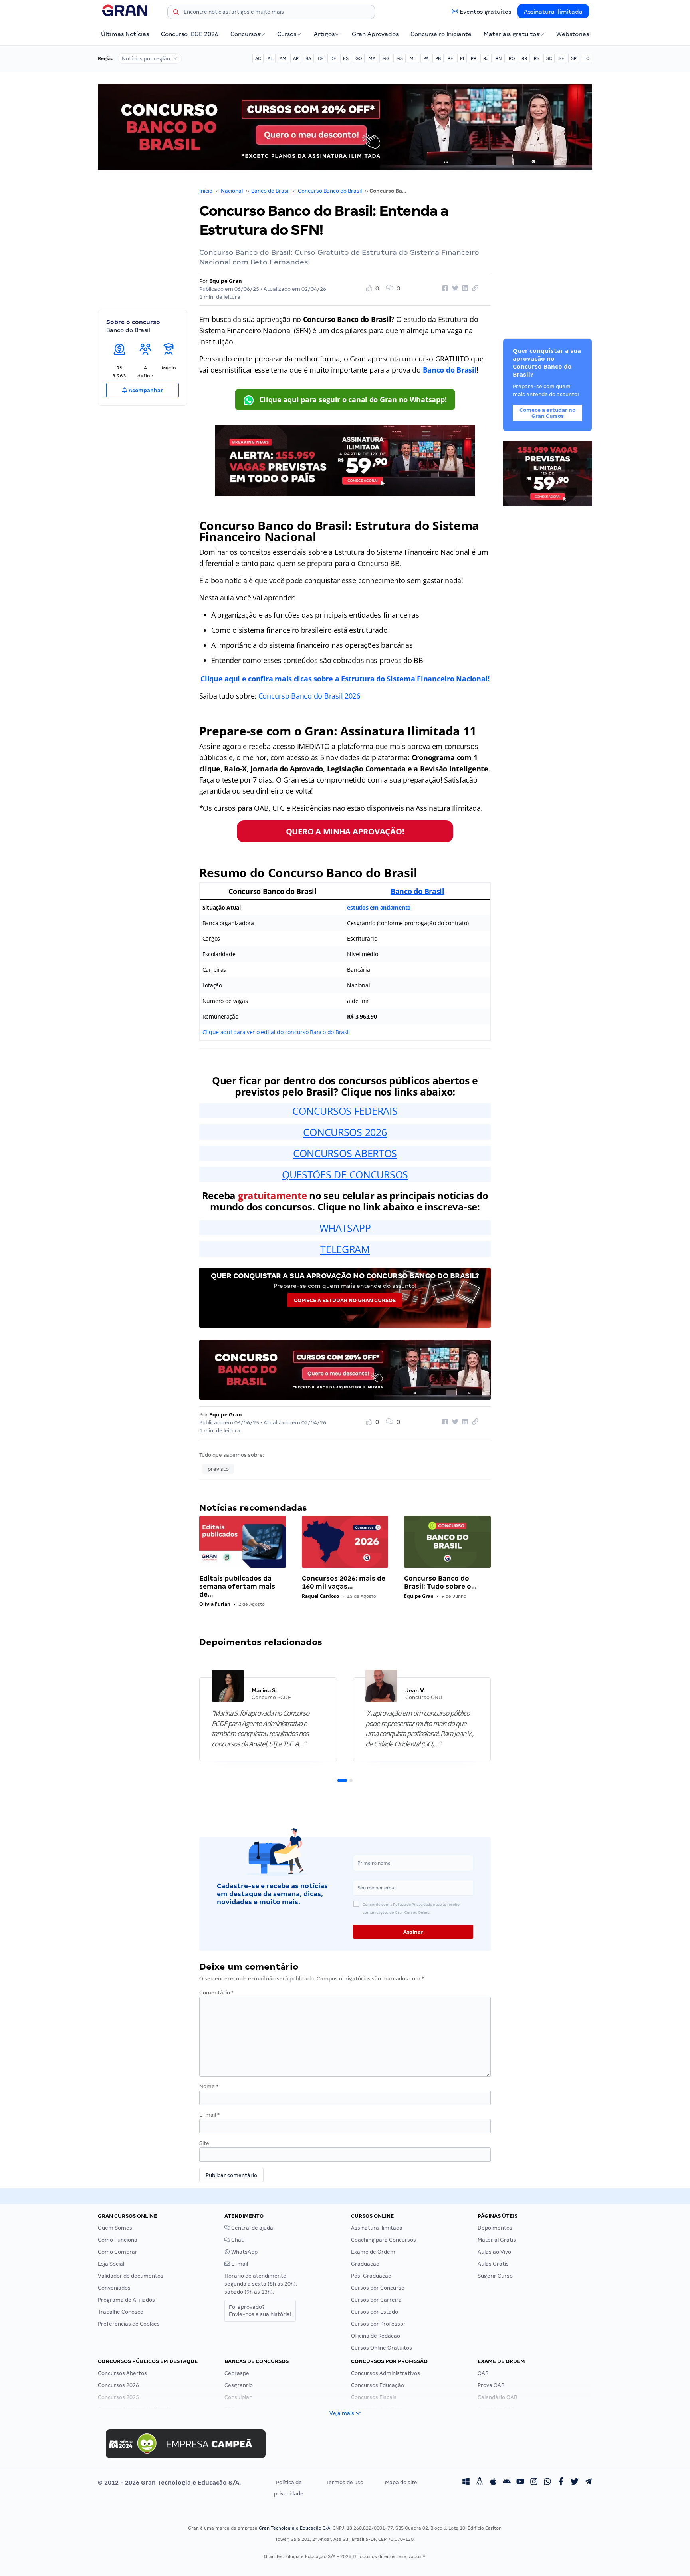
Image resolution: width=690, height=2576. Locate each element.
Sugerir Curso (495, 2276)
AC (258, 58)
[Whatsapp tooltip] (547, 2483)
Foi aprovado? (260, 2311)
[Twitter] (575, 2483)
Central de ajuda (252, 2228)
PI (462, 58)
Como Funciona (118, 2240)
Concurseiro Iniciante (441, 34)
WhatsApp (244, 2252)
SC (549, 58)
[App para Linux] (480, 2483)
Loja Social (111, 2264)
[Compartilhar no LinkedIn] (464, 288)
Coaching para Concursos (384, 2240)
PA (426, 58)
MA (372, 58)
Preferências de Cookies (129, 2324)
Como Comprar (118, 2252)
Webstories (573, 34)
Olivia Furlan (215, 1604)
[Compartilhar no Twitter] (454, 288)
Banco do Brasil (270, 191)
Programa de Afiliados (126, 2300)
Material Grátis (497, 2240)
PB (438, 58)
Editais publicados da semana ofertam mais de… (237, 1586)
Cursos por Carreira (376, 2300)
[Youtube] (520, 2483)
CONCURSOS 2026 (345, 1132)
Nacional (232, 191)
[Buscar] (176, 13)
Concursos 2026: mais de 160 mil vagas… (344, 1582)
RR (524, 58)
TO (586, 58)
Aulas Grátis (493, 2264)
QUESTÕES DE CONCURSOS (345, 1174)
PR (474, 58)
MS (400, 58)
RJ (486, 58)
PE (450, 58)
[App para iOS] (493, 2483)
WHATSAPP (345, 1228)
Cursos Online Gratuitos (382, 2348)
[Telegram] (588, 2483)
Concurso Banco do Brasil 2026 (309, 696)
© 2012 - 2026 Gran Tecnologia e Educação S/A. (169, 2483)
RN (499, 58)
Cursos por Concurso (378, 2288)
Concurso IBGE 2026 (190, 34)
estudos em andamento (379, 907)
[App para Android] (507, 2483)
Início (206, 191)
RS (537, 58)
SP (574, 58)
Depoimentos (495, 2228)
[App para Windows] (466, 2483)
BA (308, 58)
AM (283, 58)
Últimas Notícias (125, 34)
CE (321, 58)
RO (512, 58)
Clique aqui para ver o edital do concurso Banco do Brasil (276, 1032)
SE (561, 58)
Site (204, 2143)
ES (346, 58)
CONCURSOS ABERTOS (345, 1153)
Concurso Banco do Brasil (330, 191)
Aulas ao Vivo (494, 2252)
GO (359, 58)
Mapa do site (401, 2482)
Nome (209, 2086)
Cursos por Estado (375, 2312)
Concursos (245, 34)
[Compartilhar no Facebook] (444, 288)
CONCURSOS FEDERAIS (345, 1111)
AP (296, 58)
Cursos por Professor (378, 2324)
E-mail (209, 2115)
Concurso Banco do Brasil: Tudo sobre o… (440, 1582)
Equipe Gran (226, 281)
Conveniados (114, 2288)
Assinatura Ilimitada (553, 12)
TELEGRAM (345, 1249)
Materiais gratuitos (511, 34)
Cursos (287, 34)
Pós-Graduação (371, 2276)
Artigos (324, 34)
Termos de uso (345, 2482)
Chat (237, 2240)
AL (270, 58)
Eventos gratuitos (485, 12)
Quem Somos (115, 2228)
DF (333, 58)
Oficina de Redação (376, 2336)
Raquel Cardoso (320, 1596)
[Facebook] (561, 2483)
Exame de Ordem (373, 2252)
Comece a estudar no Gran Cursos (345, 1300)
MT (413, 58)
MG (386, 58)
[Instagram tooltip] (534, 2483)
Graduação (365, 2264)
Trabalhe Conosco (121, 2312)
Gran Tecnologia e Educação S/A (294, 2528)
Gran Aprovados (375, 34)
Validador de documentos (131, 2276)
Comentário (216, 1993)
